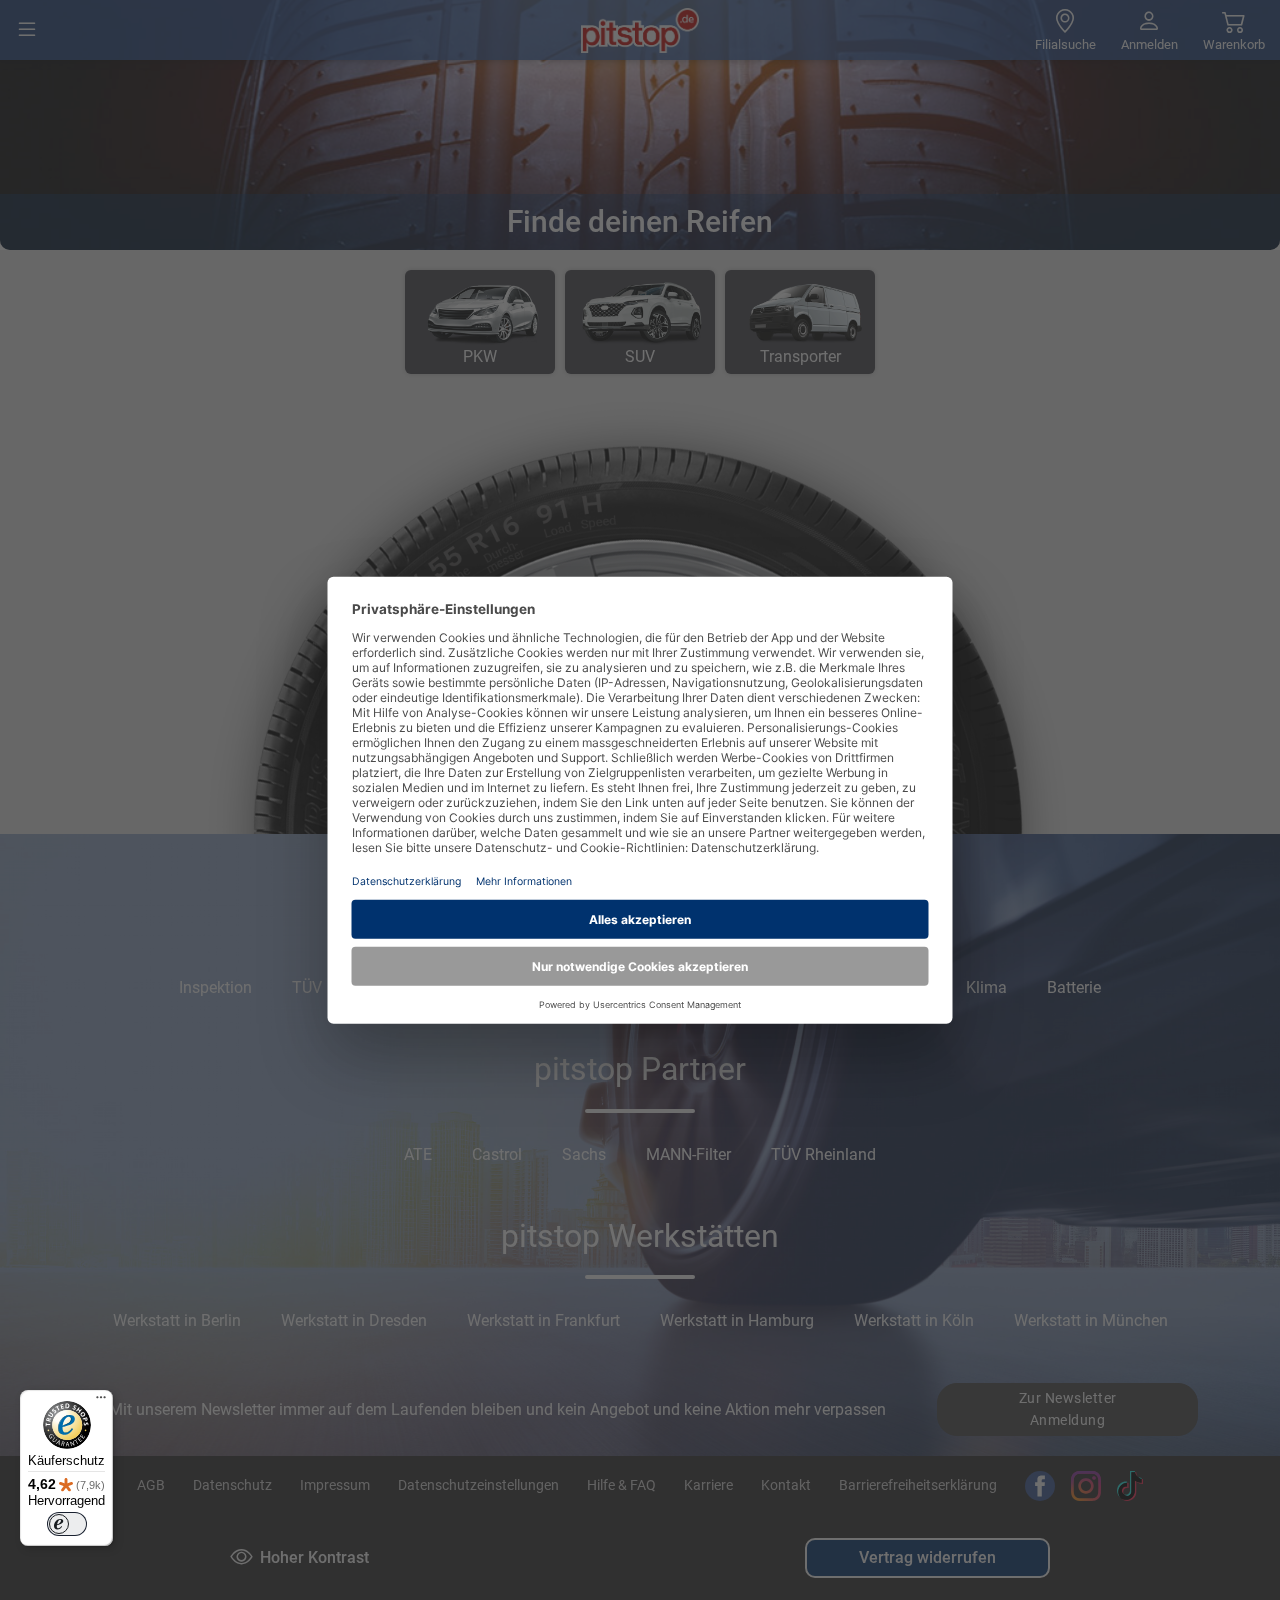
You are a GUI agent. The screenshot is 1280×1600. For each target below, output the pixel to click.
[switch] (67, 1524)
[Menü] (101, 1402)
